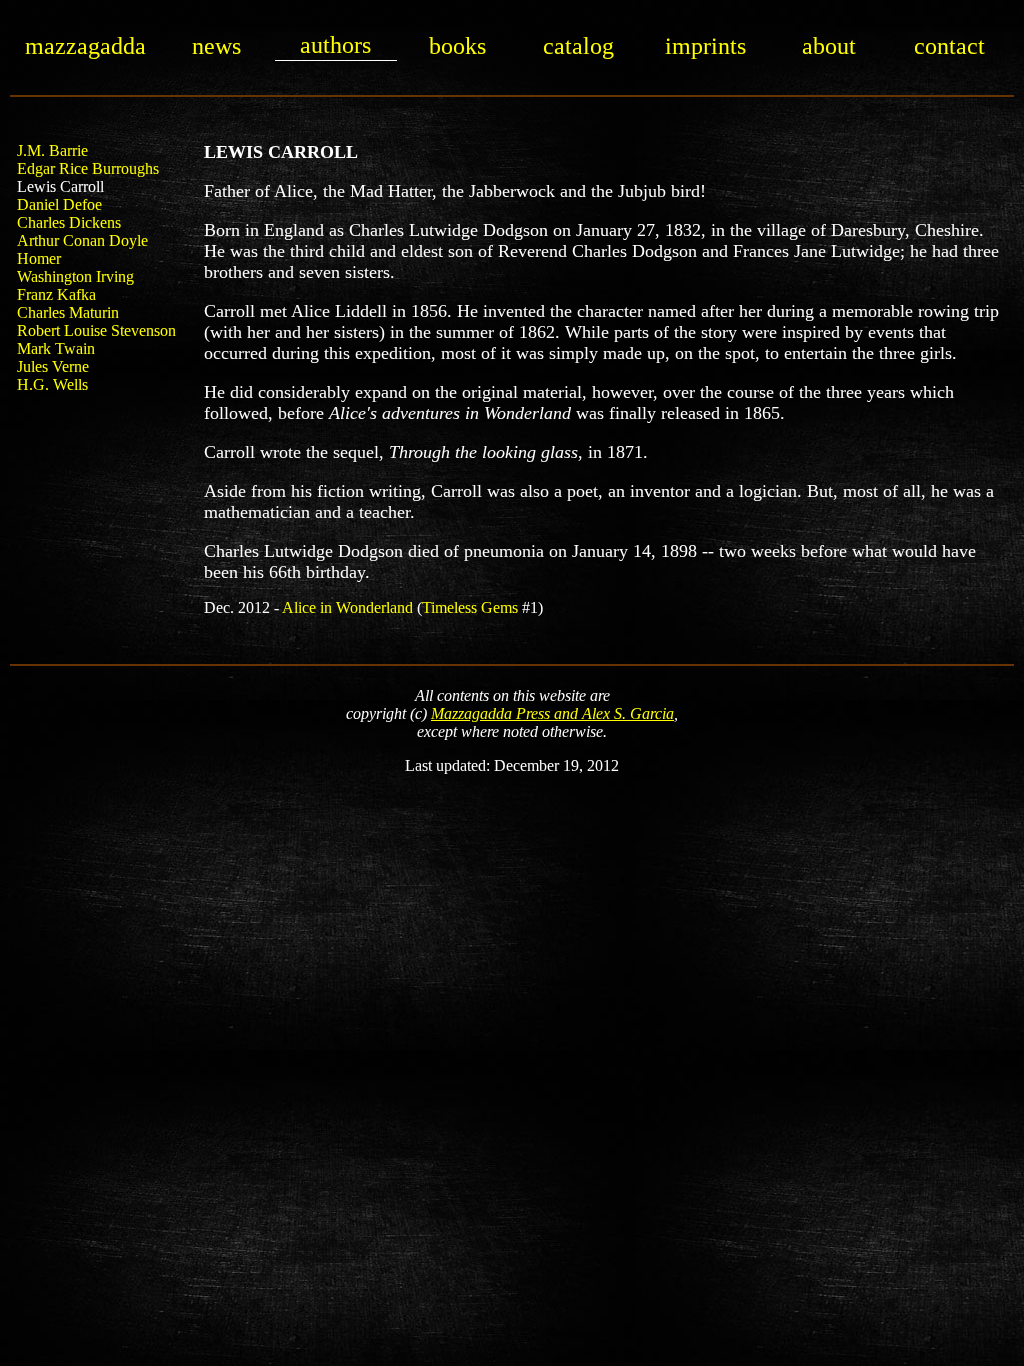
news (216, 46)
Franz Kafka (56, 294)
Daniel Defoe (59, 204)
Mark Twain (56, 348)
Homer (39, 258)
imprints (705, 46)
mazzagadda (85, 46)
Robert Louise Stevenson (96, 330)
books (457, 46)
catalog (578, 46)
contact (949, 46)
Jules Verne (53, 366)
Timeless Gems (470, 607)
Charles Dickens (69, 222)
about (829, 46)
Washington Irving (75, 276)
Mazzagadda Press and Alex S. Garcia (552, 713)
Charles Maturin (68, 312)
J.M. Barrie (52, 150)
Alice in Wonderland (347, 607)
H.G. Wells (52, 384)
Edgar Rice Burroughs (88, 168)
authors (335, 45)
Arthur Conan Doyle (82, 240)
